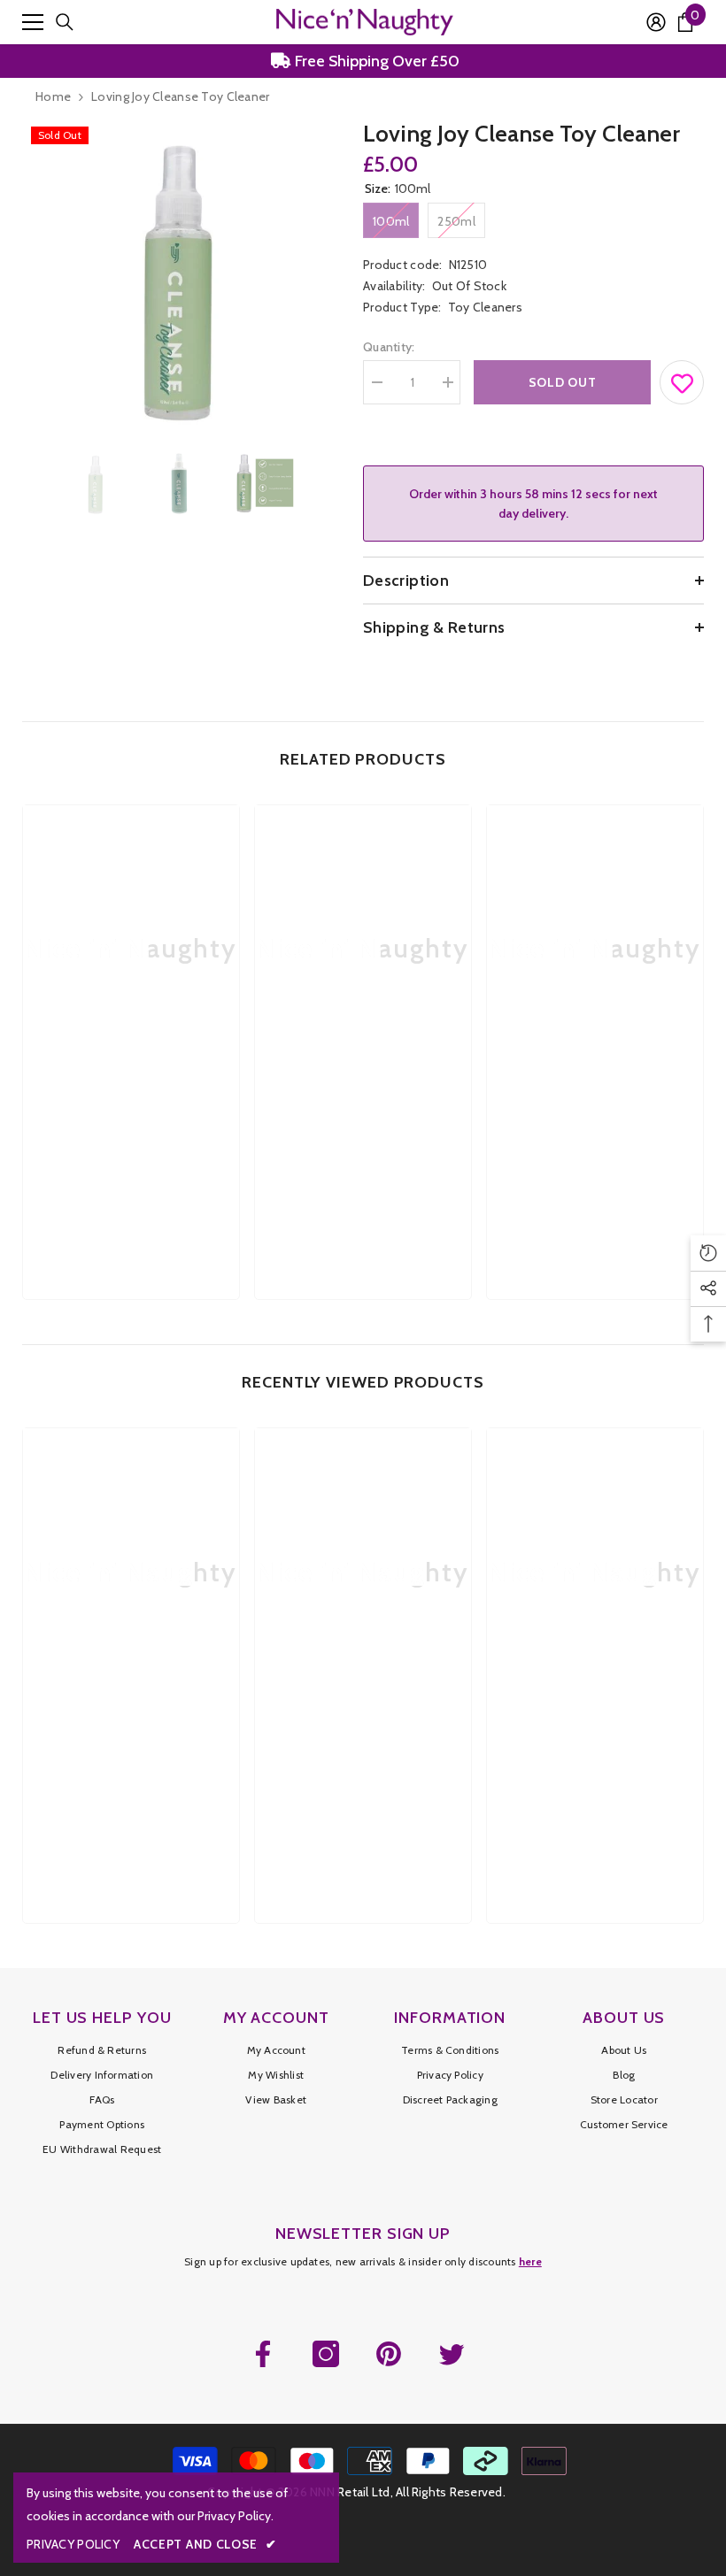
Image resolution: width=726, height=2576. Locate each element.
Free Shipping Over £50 (375, 61)
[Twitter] (452, 2354)
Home (53, 96)
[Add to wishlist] (683, 379)
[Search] (65, 22)
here (530, 2261)
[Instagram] (326, 2354)
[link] (131, 1120)
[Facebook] (263, 2354)
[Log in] (656, 22)
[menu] (33, 22)
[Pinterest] (389, 2354)
